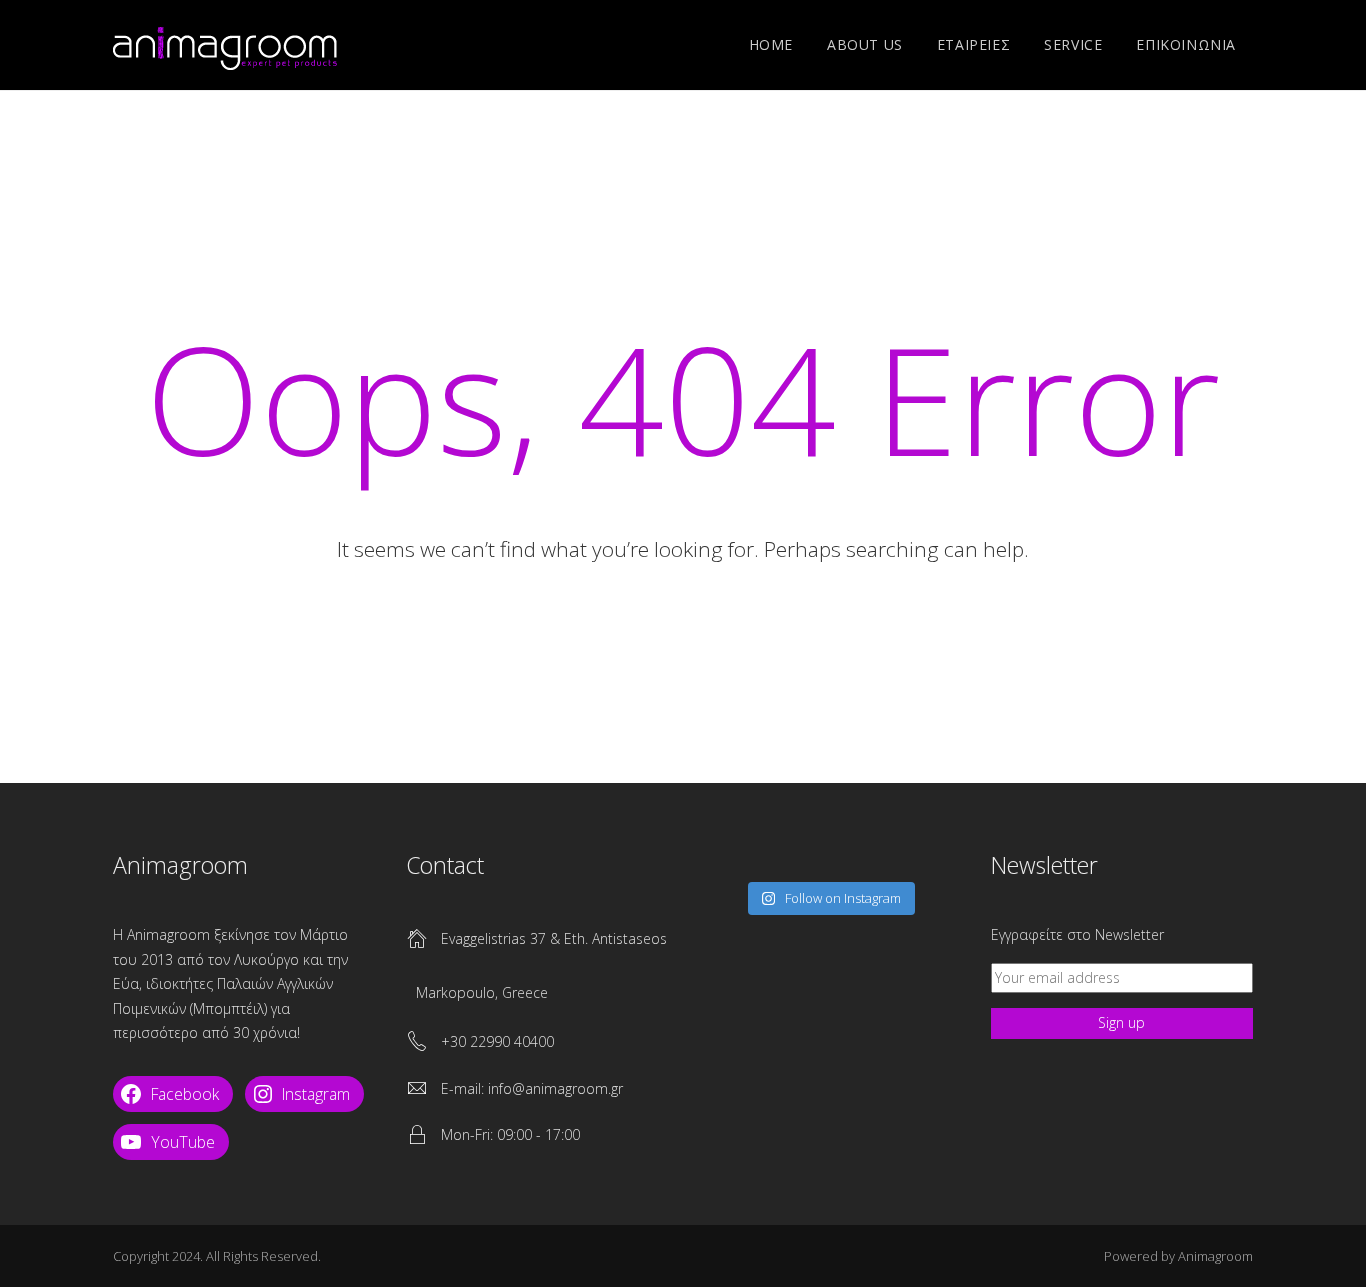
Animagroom (1215, 1256)
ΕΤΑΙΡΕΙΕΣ (973, 44)
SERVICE (1073, 44)
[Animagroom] (225, 45)
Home (771, 44)
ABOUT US (865, 44)
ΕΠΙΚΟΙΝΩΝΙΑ (1186, 44)
